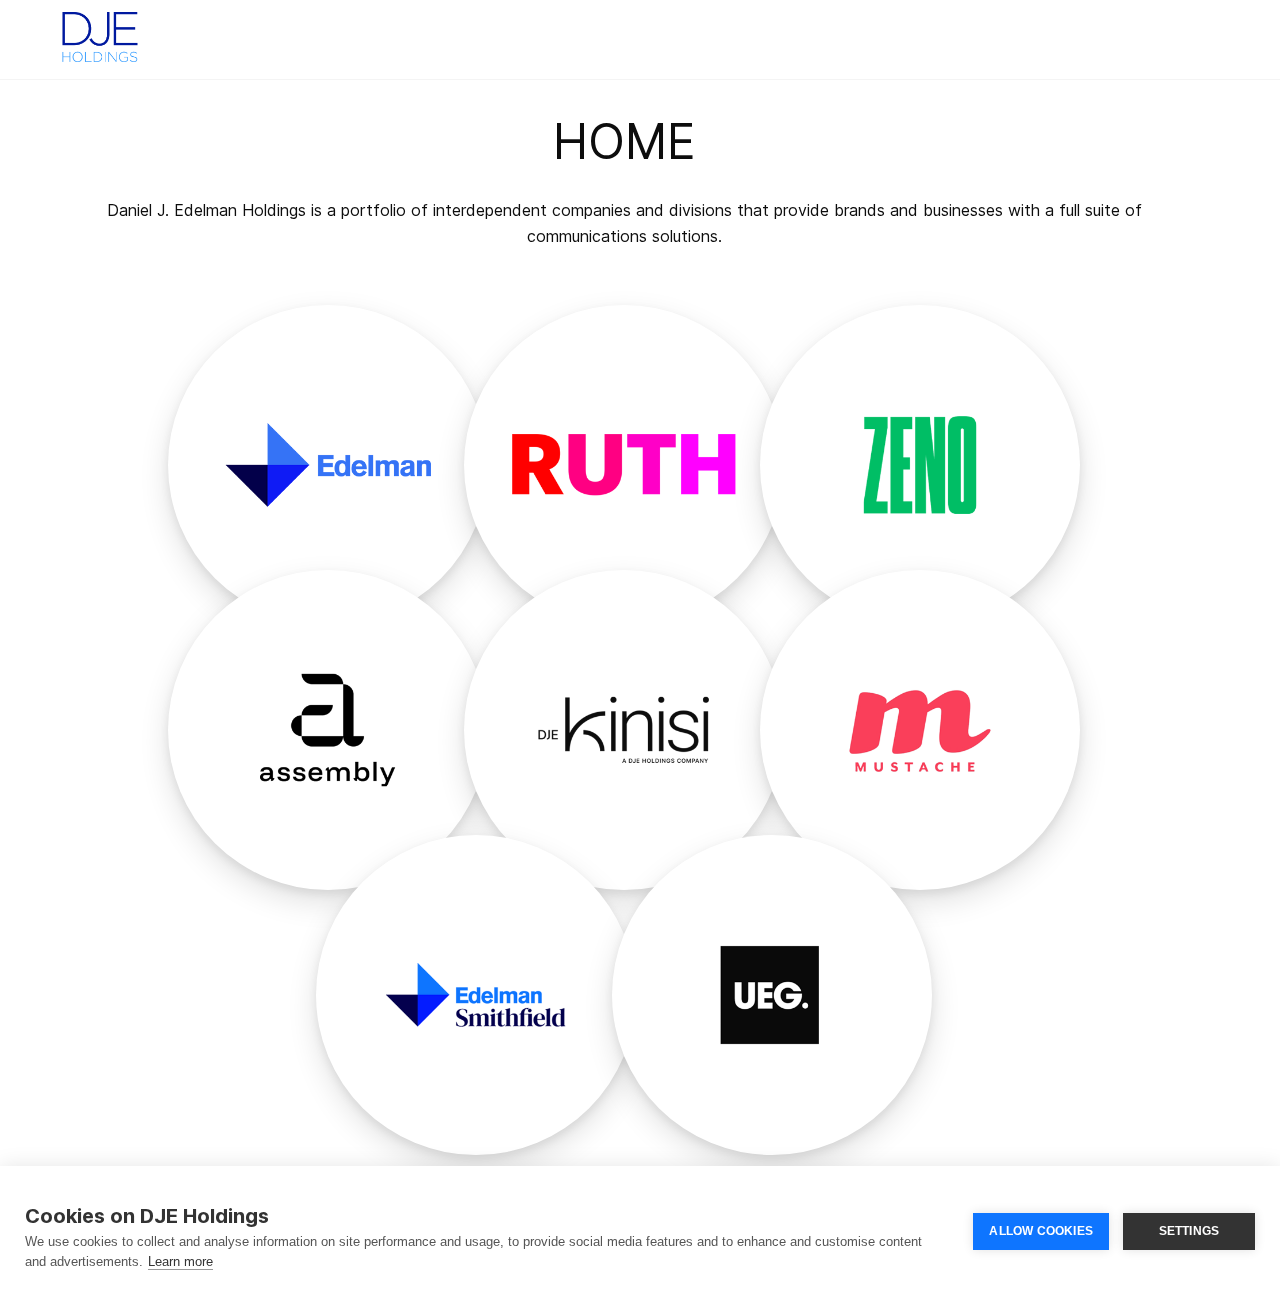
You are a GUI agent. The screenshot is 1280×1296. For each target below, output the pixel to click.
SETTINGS (1189, 1231)
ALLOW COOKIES (1041, 1231)
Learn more (180, 1261)
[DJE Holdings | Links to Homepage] (100, 35)
